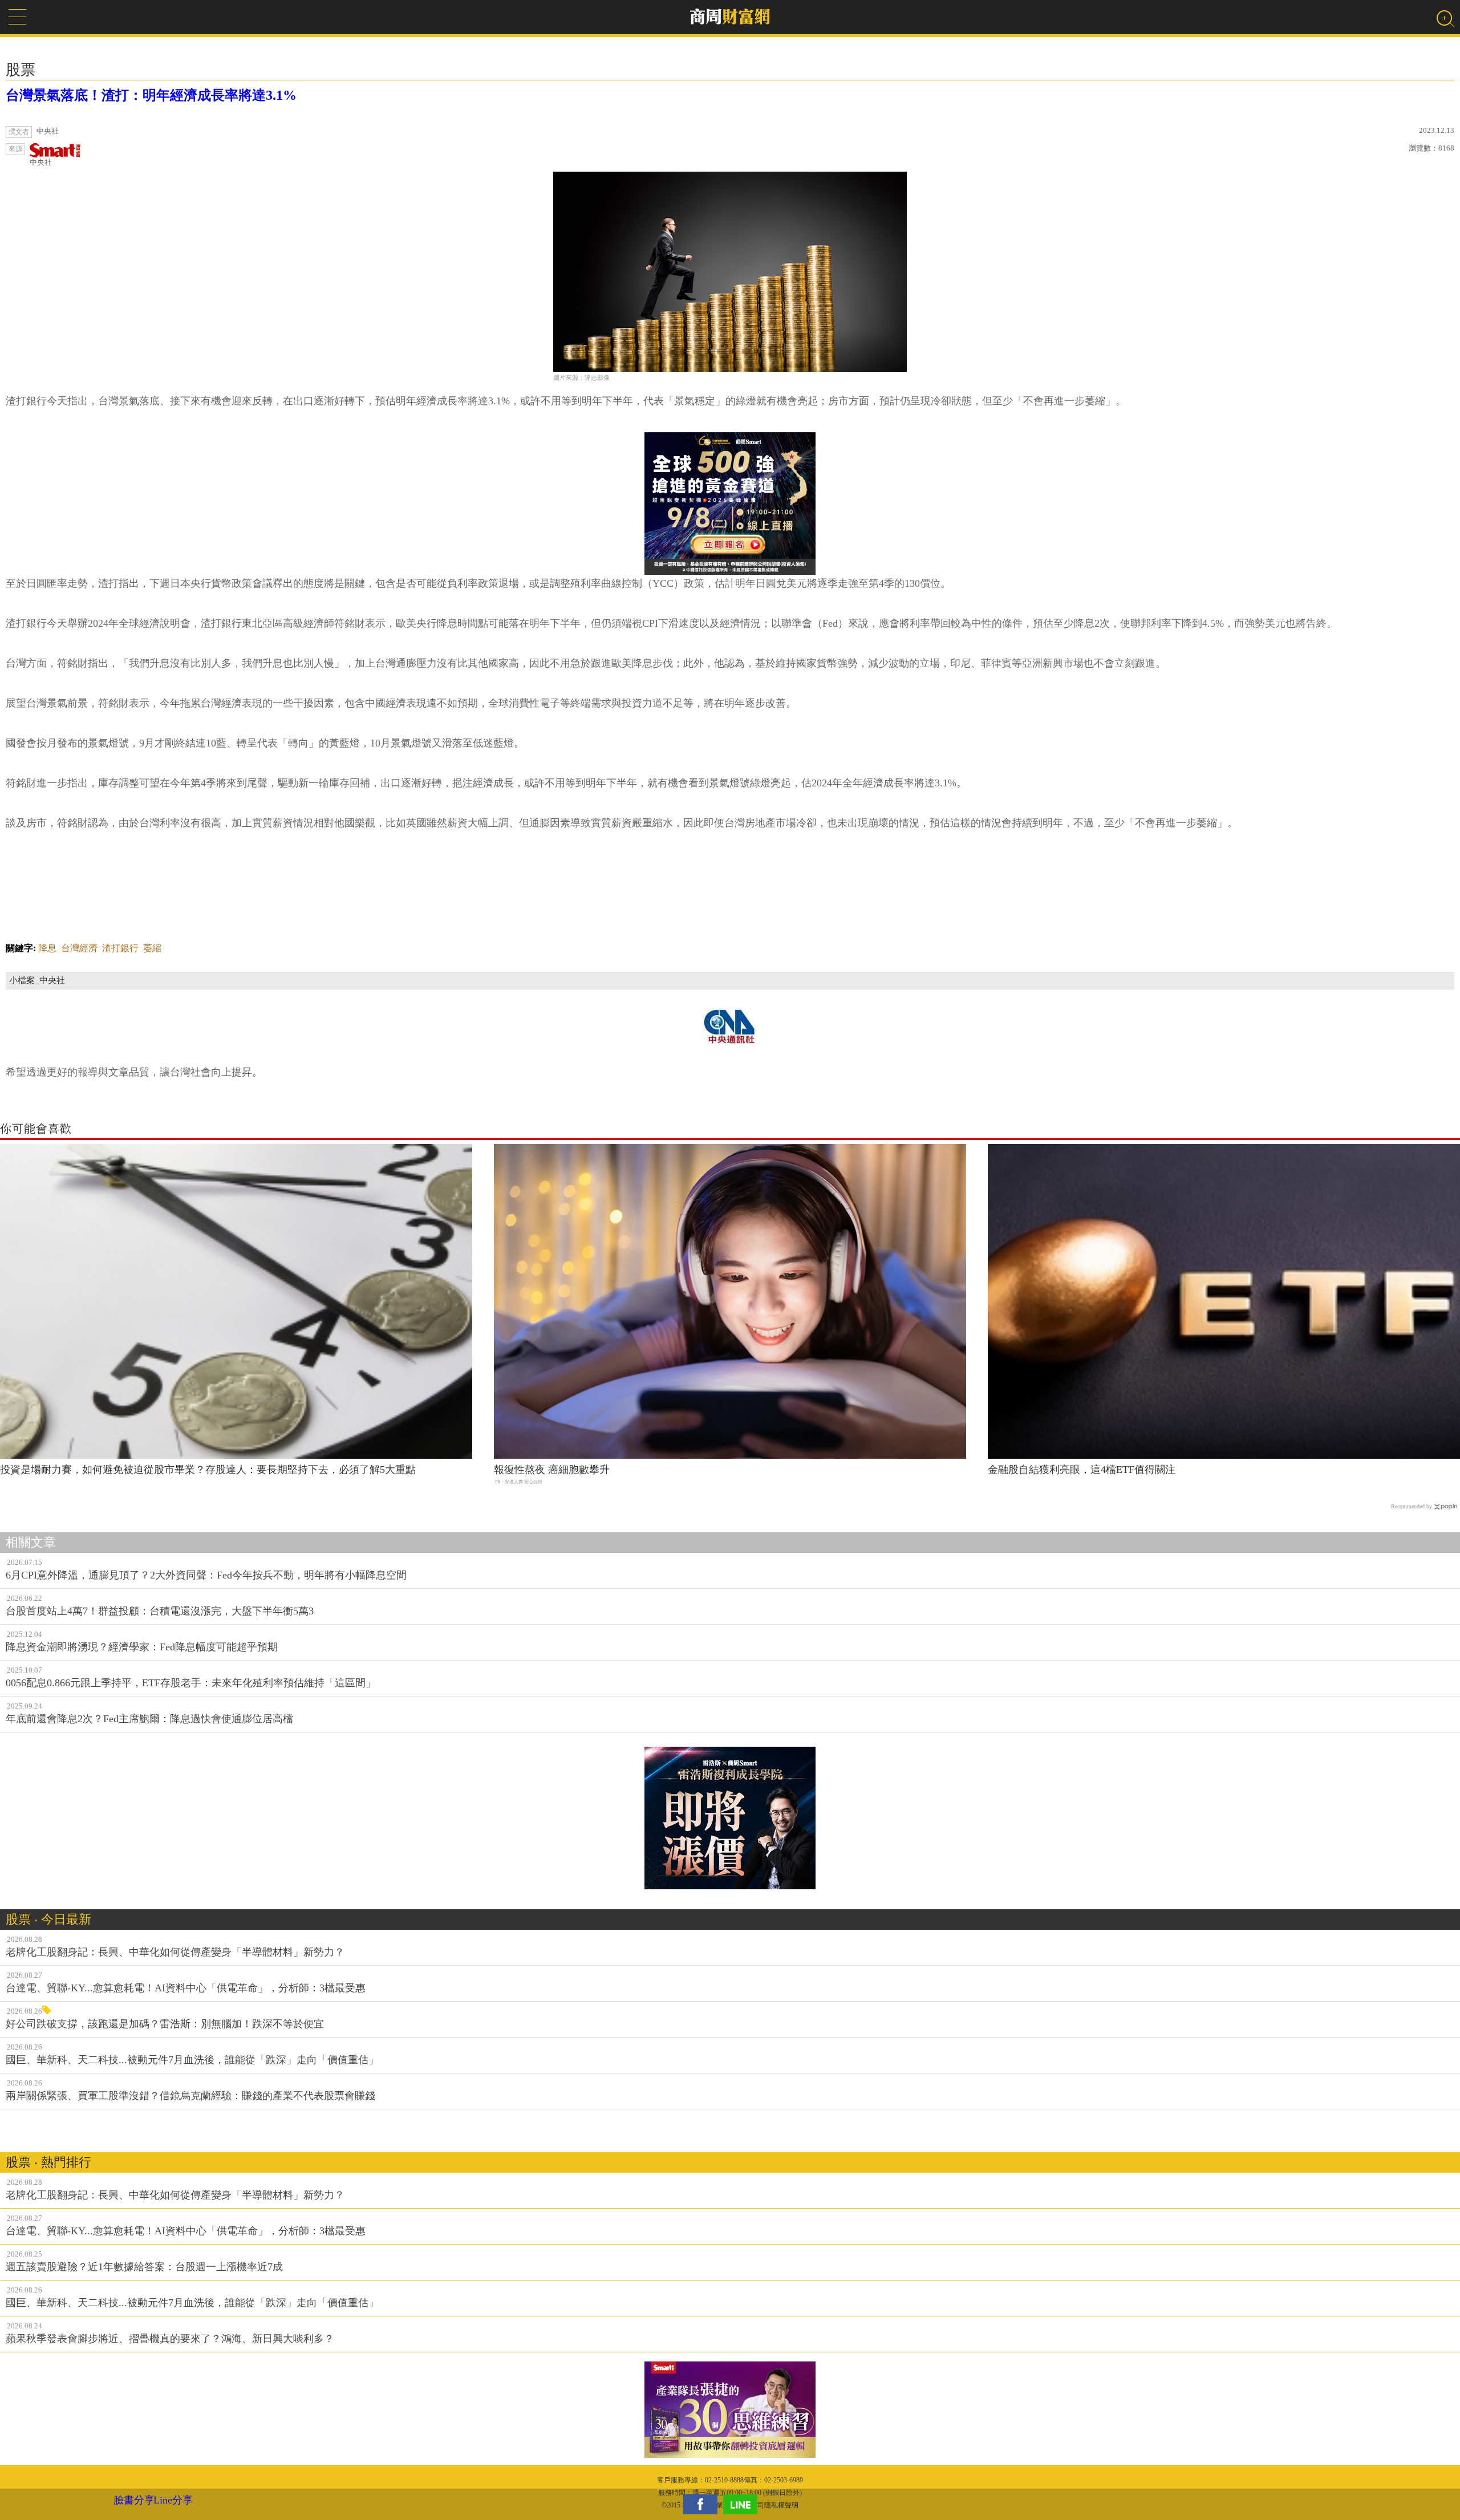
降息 (47, 948)
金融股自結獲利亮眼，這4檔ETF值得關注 (1082, 1470)
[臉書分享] (703, 2504)
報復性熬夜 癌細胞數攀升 (552, 1470)
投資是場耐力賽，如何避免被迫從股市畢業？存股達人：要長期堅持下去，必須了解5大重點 (208, 1470)
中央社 (41, 162)
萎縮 (152, 948)
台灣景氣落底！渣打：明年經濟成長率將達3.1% (151, 95)
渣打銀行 (120, 948)
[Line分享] (743, 2504)
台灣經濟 (79, 948)
